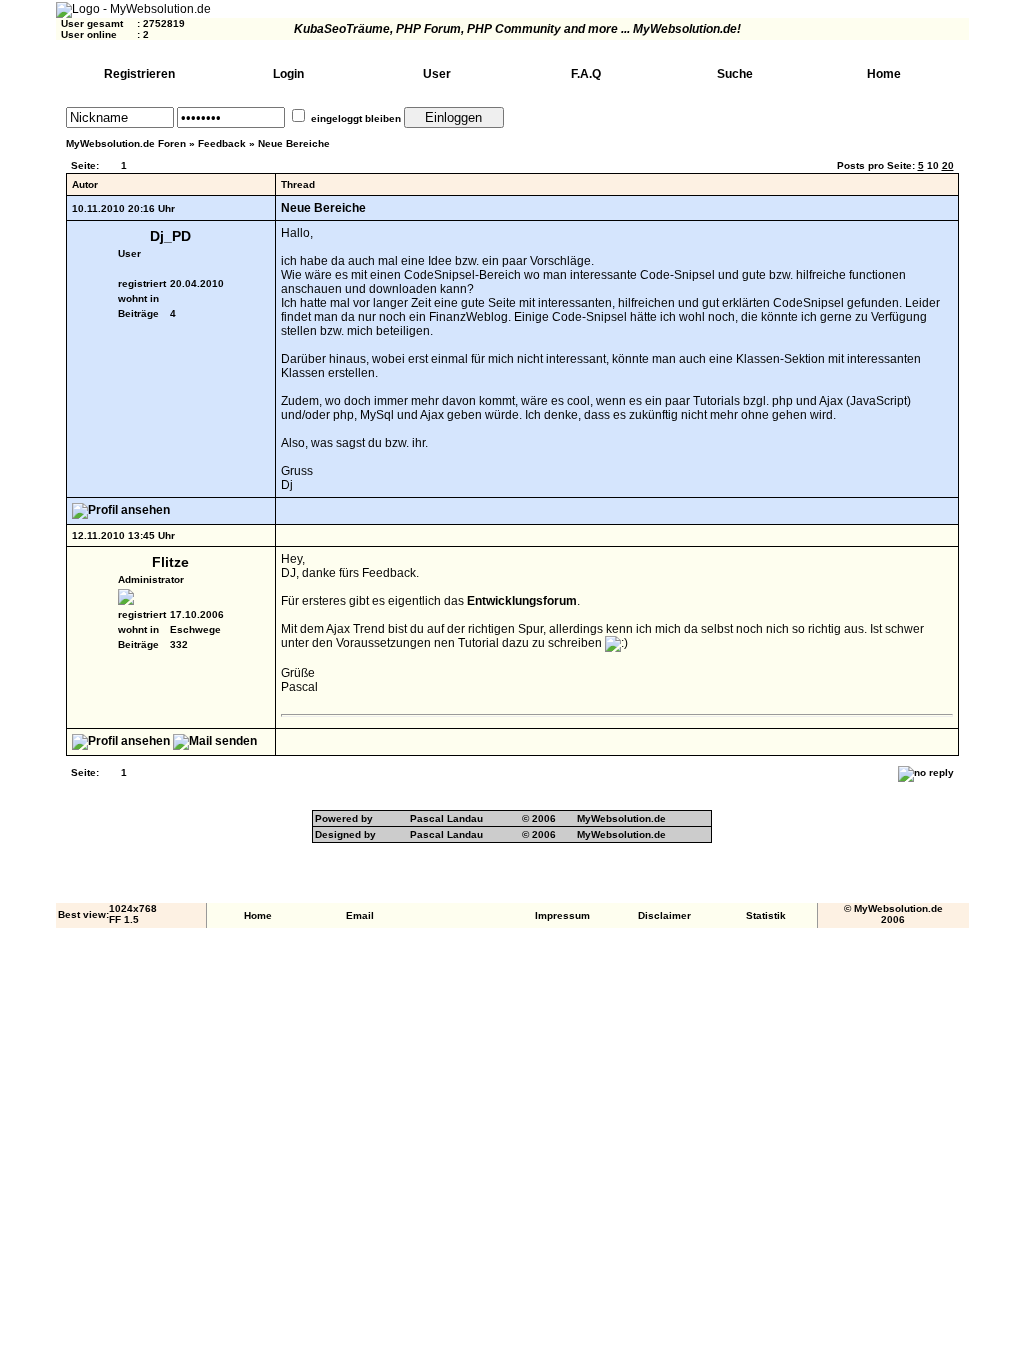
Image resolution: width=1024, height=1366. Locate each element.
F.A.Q (586, 74)
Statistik (766, 915)
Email (360, 915)
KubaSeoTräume (342, 29)
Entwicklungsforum (522, 601)
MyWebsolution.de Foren (126, 143)
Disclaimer (664, 915)
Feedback (222, 143)
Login (288, 74)
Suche (735, 74)
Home (884, 74)
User (437, 74)
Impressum (562, 915)
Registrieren (139, 74)
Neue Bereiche (294, 143)
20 (948, 165)
